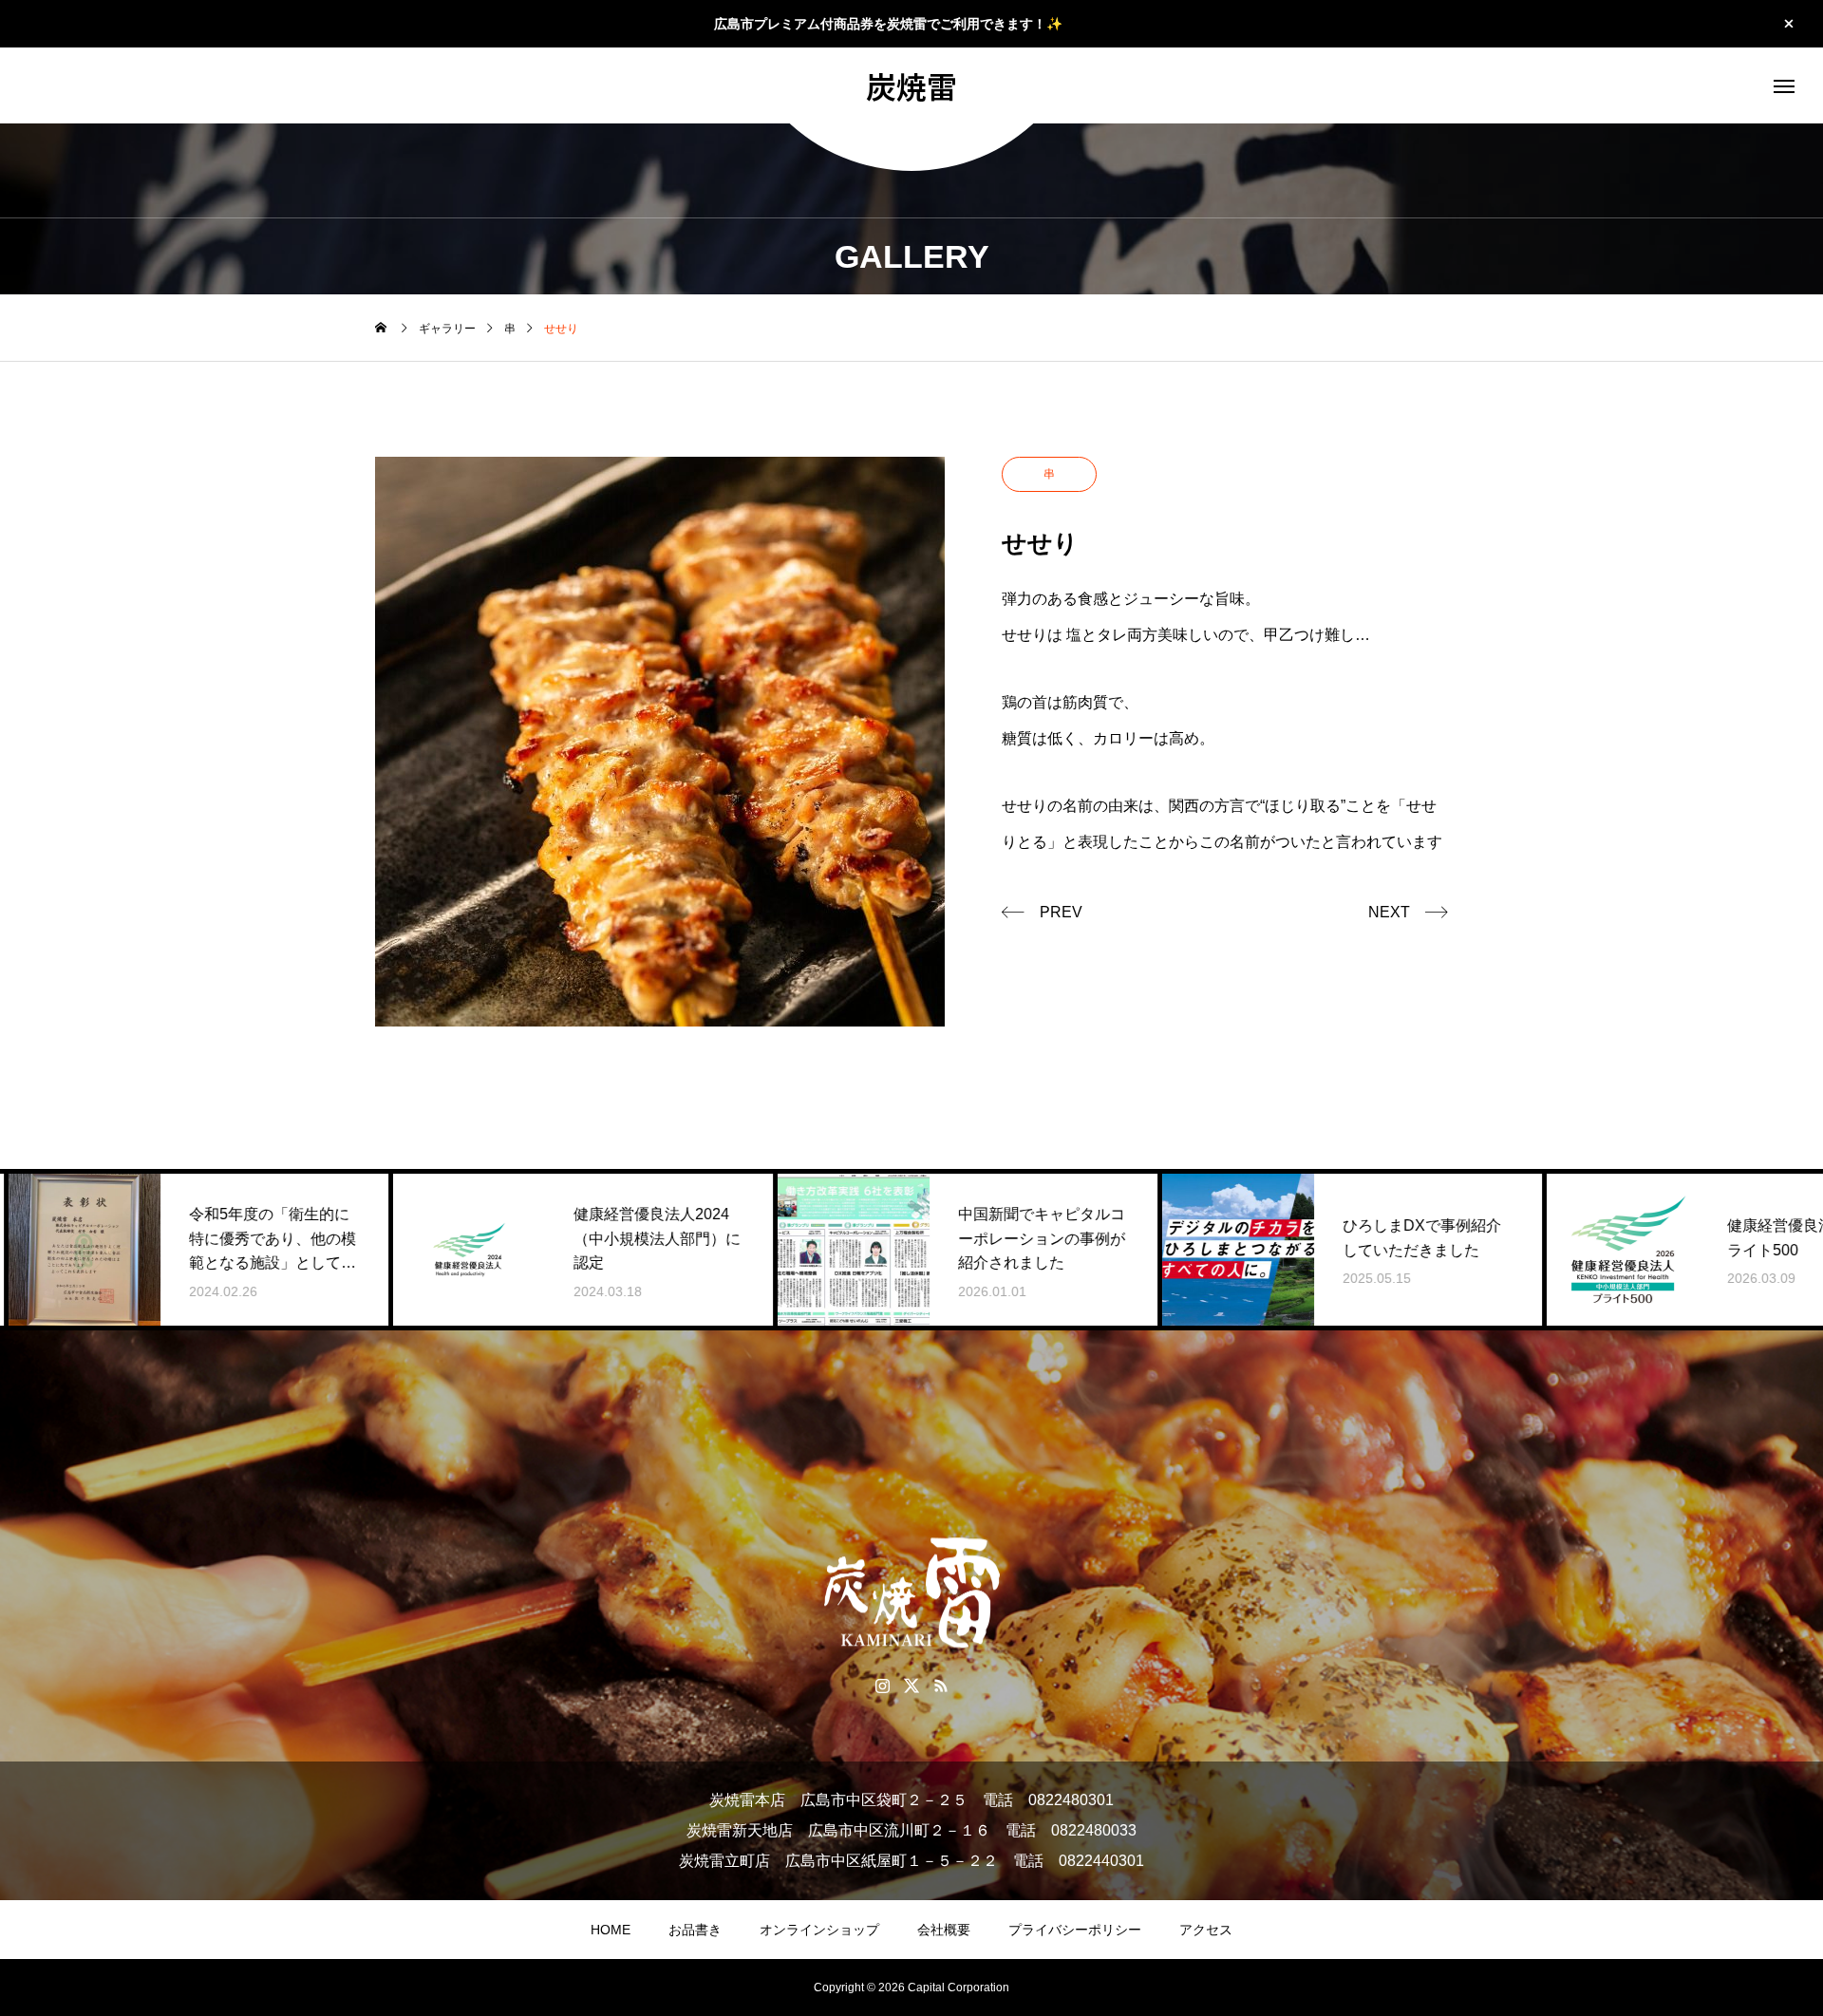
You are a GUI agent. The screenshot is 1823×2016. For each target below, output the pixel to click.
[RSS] (941, 1685)
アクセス (1206, 1930)
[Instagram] (883, 1685)
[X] (912, 1685)
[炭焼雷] (911, 1592)
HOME (611, 1930)
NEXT (1389, 912)
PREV (1061, 912)
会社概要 (944, 1930)
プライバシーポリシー (1075, 1930)
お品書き (695, 1930)
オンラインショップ (819, 1930)
